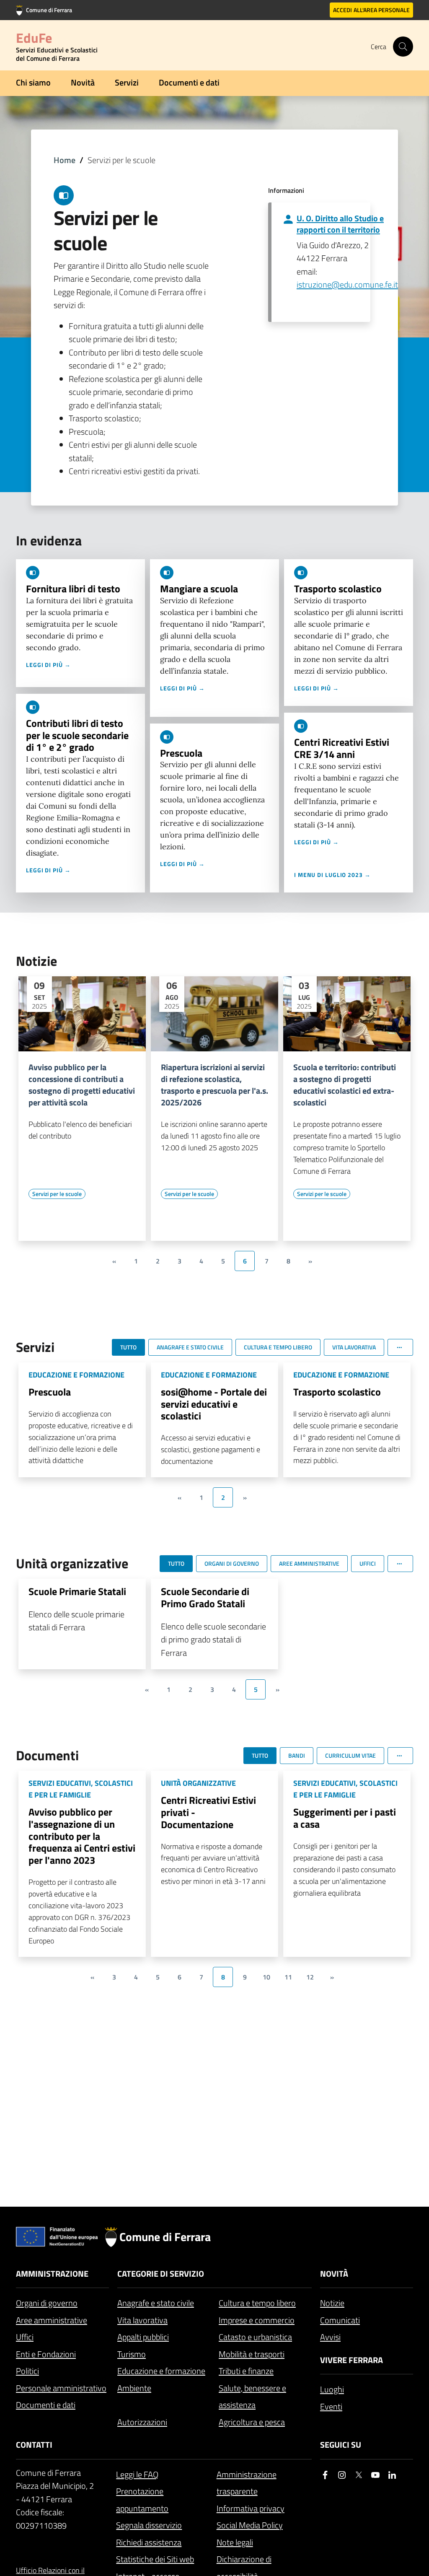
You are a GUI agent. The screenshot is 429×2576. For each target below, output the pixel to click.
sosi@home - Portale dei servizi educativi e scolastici (214, 1404)
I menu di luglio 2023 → (332, 875)
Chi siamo (33, 82)
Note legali (235, 2542)
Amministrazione (52, 2274)
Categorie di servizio (161, 2274)
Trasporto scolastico (338, 589)
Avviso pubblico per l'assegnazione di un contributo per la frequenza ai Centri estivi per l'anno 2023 (82, 1836)
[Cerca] (403, 47)
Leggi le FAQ (137, 2474)
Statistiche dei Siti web (155, 2559)
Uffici (25, 2337)
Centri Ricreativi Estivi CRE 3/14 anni (342, 748)
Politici (27, 2371)
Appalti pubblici (143, 2337)
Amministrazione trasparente (247, 2483)
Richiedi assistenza (149, 2542)
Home (65, 160)
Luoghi (332, 2389)
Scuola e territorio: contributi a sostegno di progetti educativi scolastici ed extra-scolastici (345, 1085)
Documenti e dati (189, 82)
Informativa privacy (251, 2508)
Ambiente (134, 2388)
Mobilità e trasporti (252, 2354)
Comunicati (340, 2320)
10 (266, 1977)
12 (310, 1977)
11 (288, 1977)
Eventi (331, 2406)
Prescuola (181, 753)
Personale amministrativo (61, 2388)
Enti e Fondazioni (46, 2354)
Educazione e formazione (161, 2371)
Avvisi (330, 2337)
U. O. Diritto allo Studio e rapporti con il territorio (340, 224)
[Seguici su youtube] (375, 2475)
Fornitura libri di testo (73, 589)
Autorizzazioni (142, 2422)
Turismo (132, 2354)
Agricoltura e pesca (252, 2422)
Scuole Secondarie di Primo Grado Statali (205, 1597)
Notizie (332, 2303)
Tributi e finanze (246, 2371)
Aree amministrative (52, 2320)
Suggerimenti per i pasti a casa (345, 1818)
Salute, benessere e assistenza (252, 2397)
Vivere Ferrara (351, 2360)
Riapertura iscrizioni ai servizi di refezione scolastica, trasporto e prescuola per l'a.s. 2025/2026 (214, 1085)
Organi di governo (47, 2303)
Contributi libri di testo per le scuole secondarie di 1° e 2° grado (77, 735)
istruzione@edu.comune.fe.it (347, 284)
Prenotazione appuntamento (142, 2500)
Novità (83, 82)
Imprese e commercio (257, 2320)
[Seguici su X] (359, 2475)
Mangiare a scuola (199, 589)
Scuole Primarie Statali (77, 1591)
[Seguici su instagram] (342, 2475)
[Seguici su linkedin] (392, 2475)
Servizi (127, 82)
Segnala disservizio (149, 2525)
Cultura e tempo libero (257, 2303)
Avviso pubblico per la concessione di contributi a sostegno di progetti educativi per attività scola (82, 1085)
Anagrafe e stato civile (156, 2303)
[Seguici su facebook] (325, 2475)
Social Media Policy (250, 2525)
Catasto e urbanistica (255, 2337)
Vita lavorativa (142, 2320)
